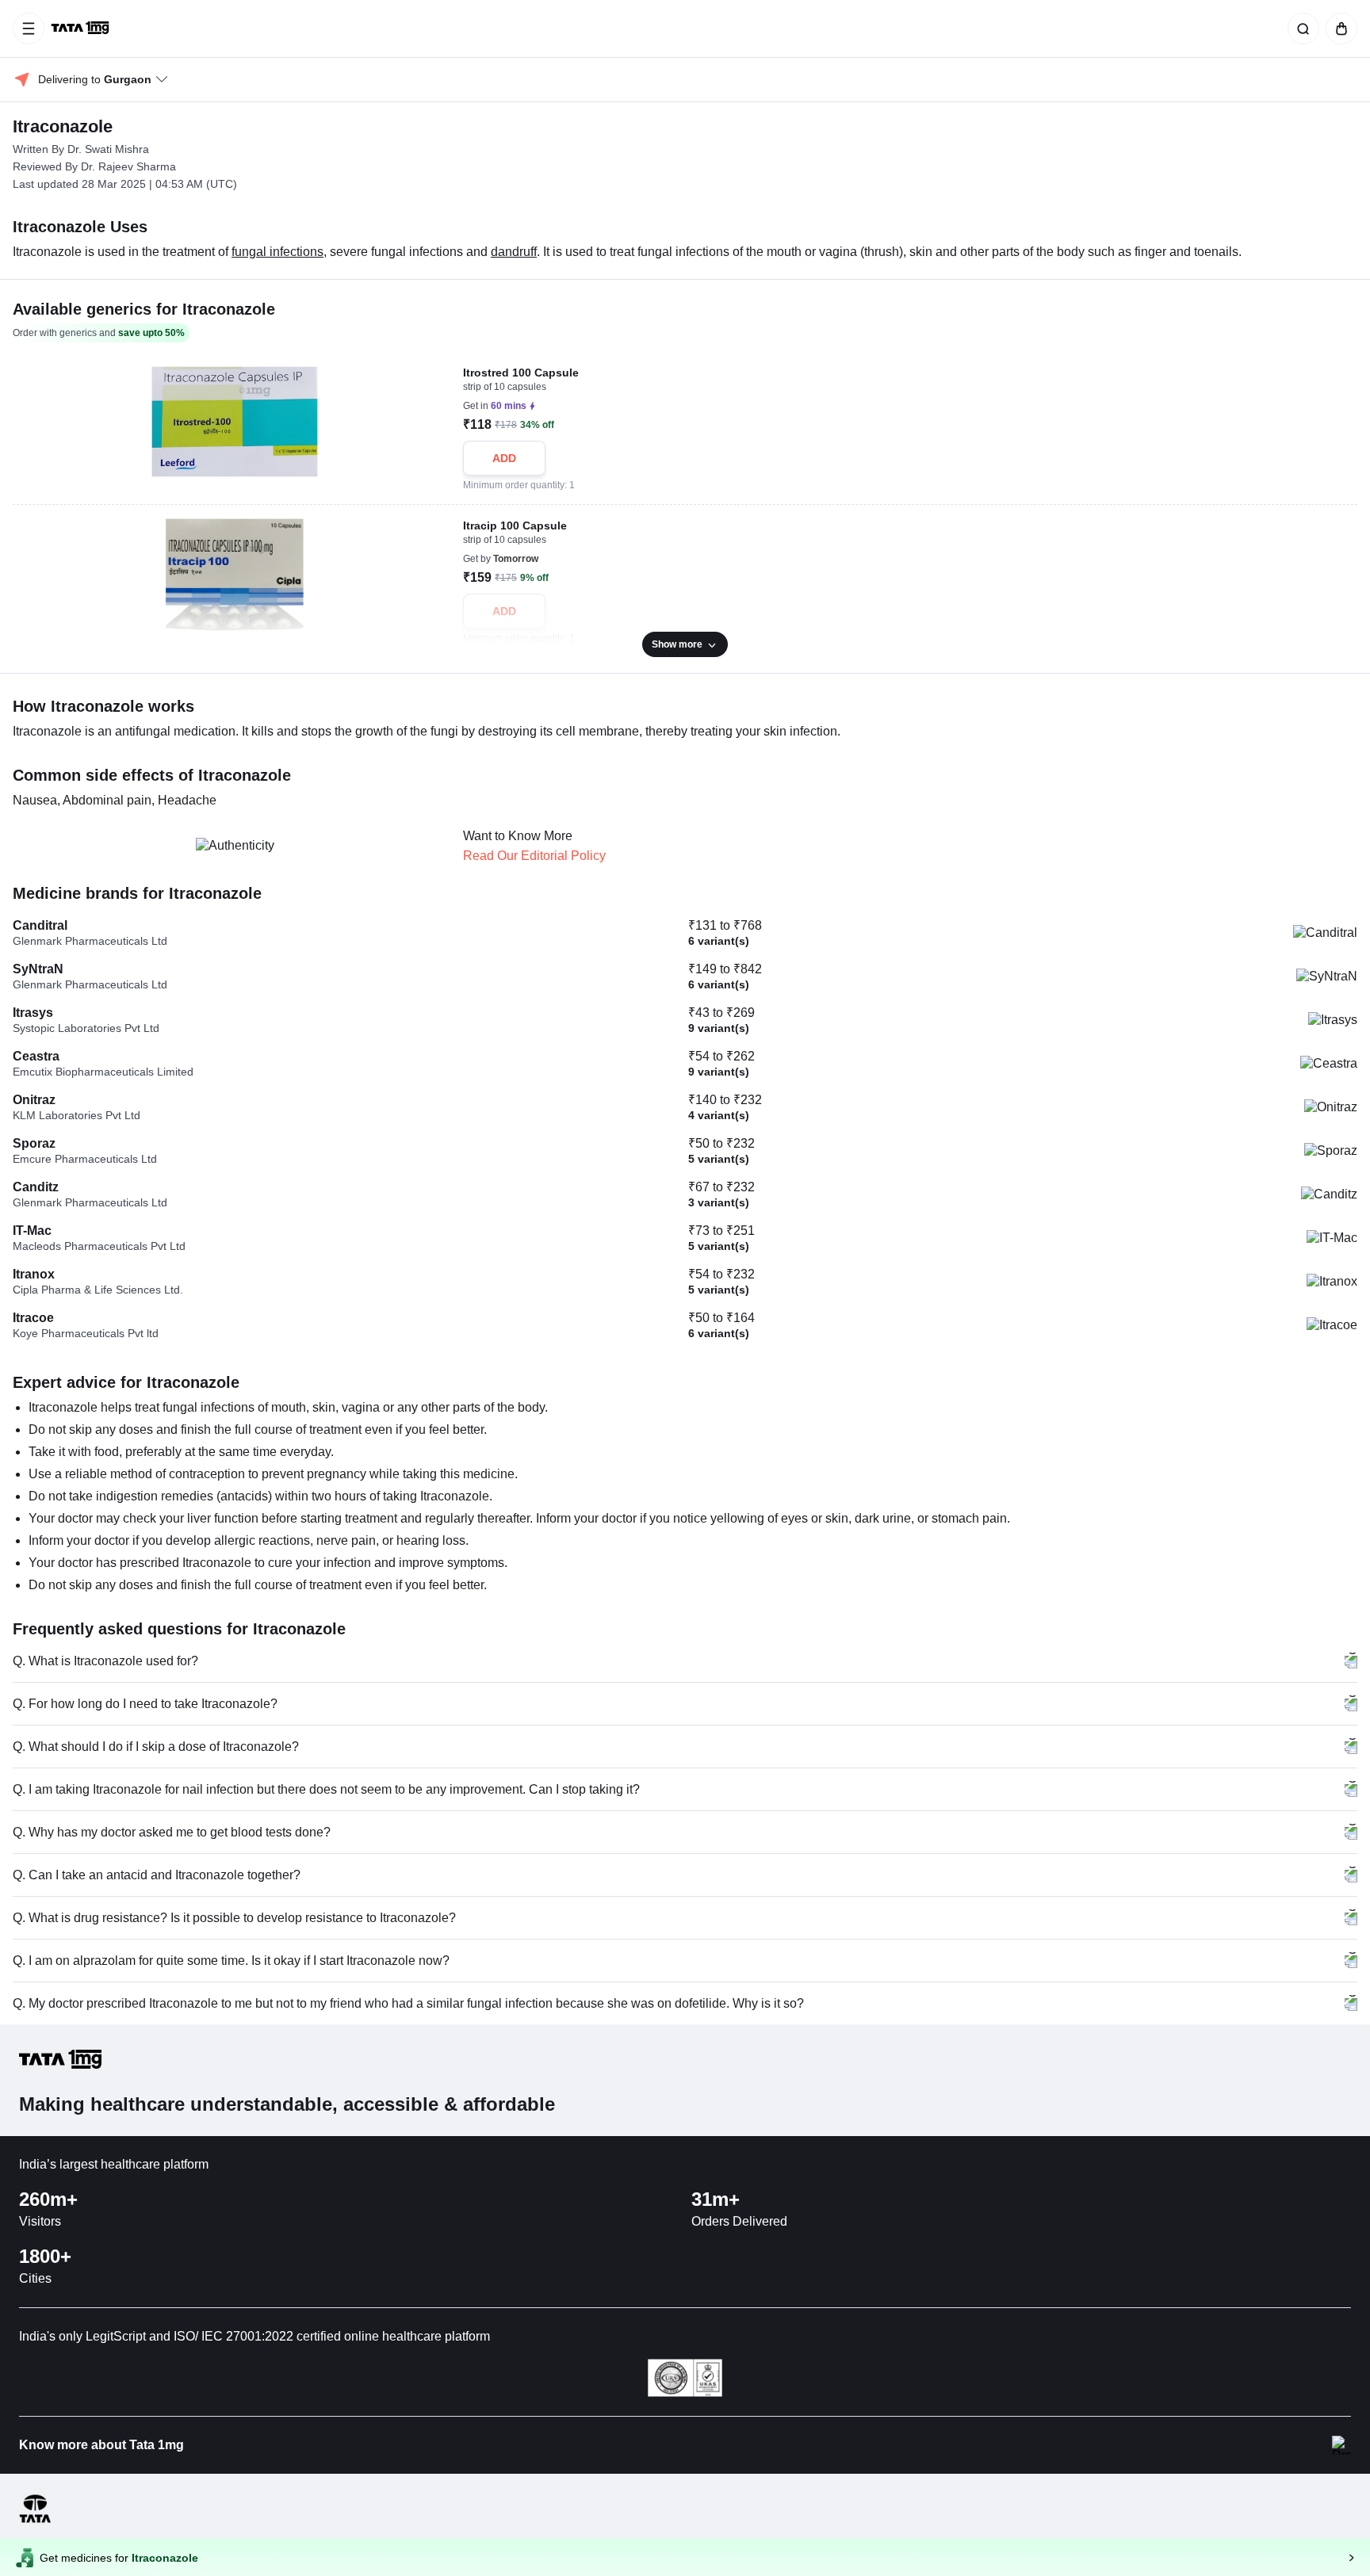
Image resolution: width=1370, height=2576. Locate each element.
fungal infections (277, 252)
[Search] (1300, 29)
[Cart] (1338, 29)
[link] (82, 29)
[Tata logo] (35, 2520)
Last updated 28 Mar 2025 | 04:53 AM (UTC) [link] (125, 184)
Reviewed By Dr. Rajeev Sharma (94, 166)
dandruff (514, 252)
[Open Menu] (29, 29)
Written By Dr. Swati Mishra (81, 149)
